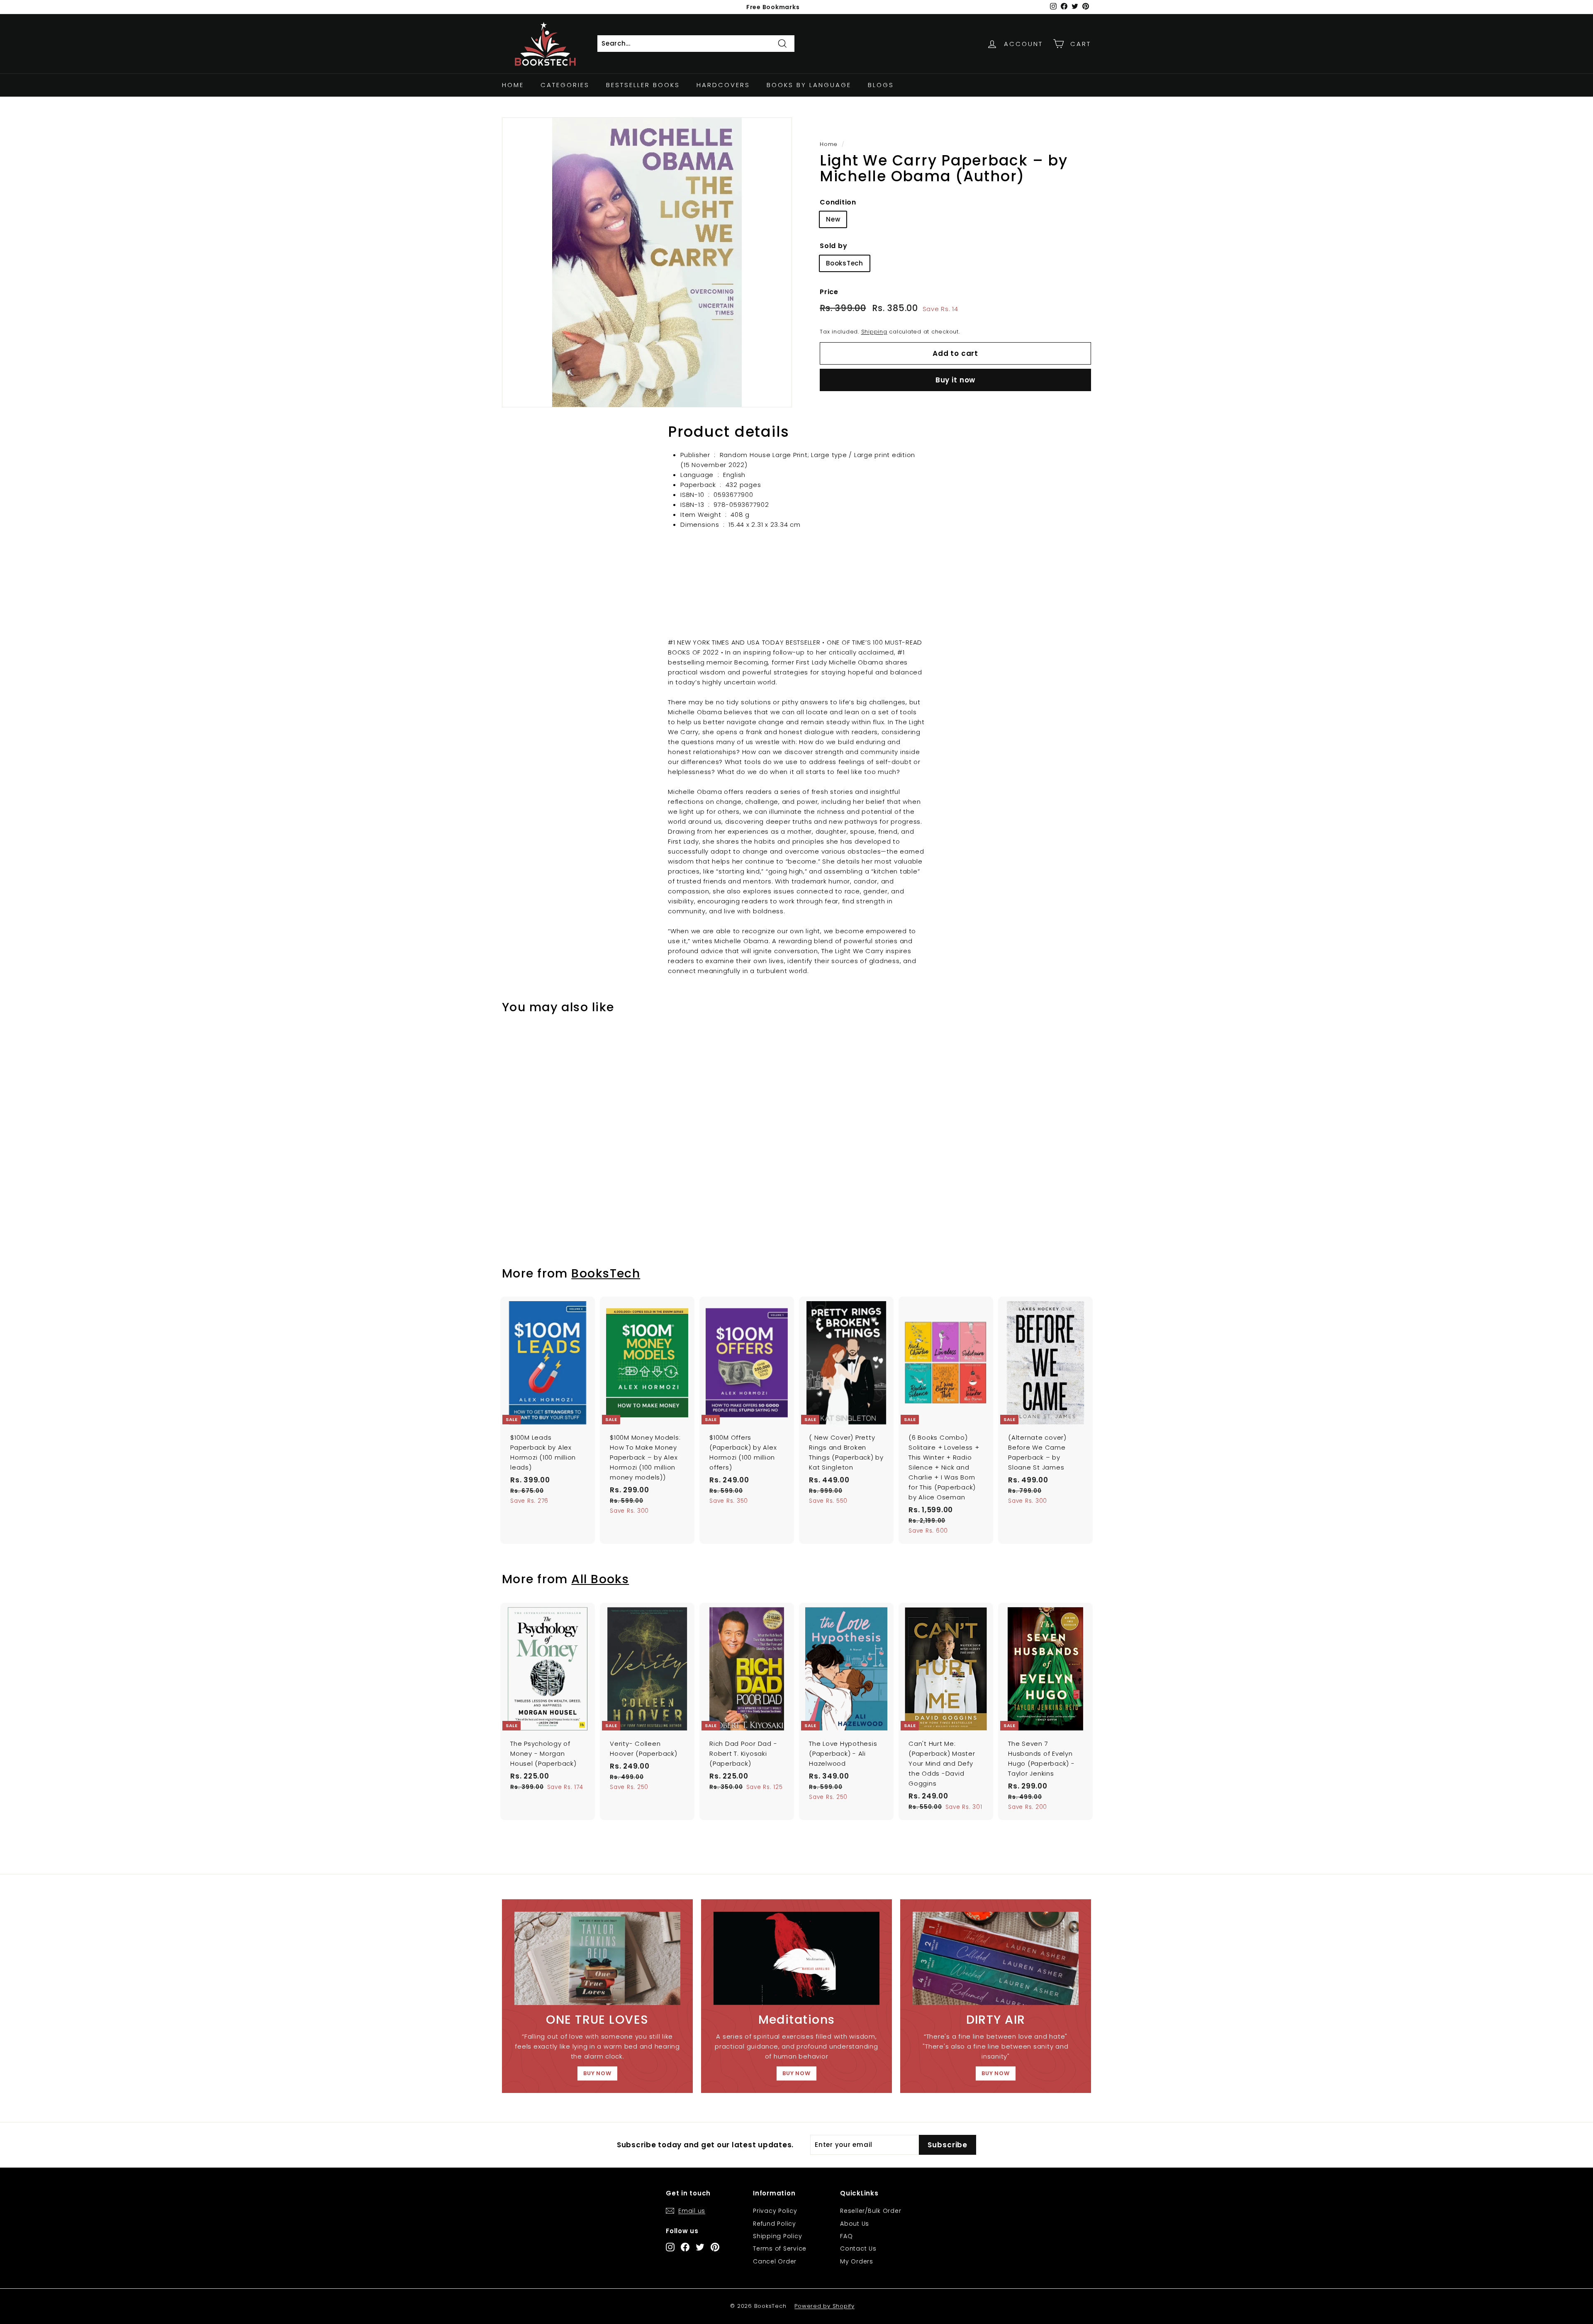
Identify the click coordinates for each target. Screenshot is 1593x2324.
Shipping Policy (777, 2236)
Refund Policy (775, 2224)
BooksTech (845, 263)
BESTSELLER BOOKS (643, 85)
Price (829, 292)
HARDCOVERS (723, 85)
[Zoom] (647, 262)
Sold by (833, 246)
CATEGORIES (565, 85)
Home (513, 85)
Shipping (874, 332)
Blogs (881, 85)
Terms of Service (780, 2249)
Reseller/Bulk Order (871, 2211)
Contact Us (858, 2249)
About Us (855, 2224)
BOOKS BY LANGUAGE (809, 85)
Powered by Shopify (825, 2306)
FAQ (846, 2236)
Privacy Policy (775, 2211)
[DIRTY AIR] (996, 1958)
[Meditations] (796, 1958)
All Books (600, 1579)
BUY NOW (597, 2073)
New (833, 219)
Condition (838, 202)
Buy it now (956, 380)
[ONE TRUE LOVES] (597, 1958)
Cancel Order (775, 2261)
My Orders (857, 2261)
